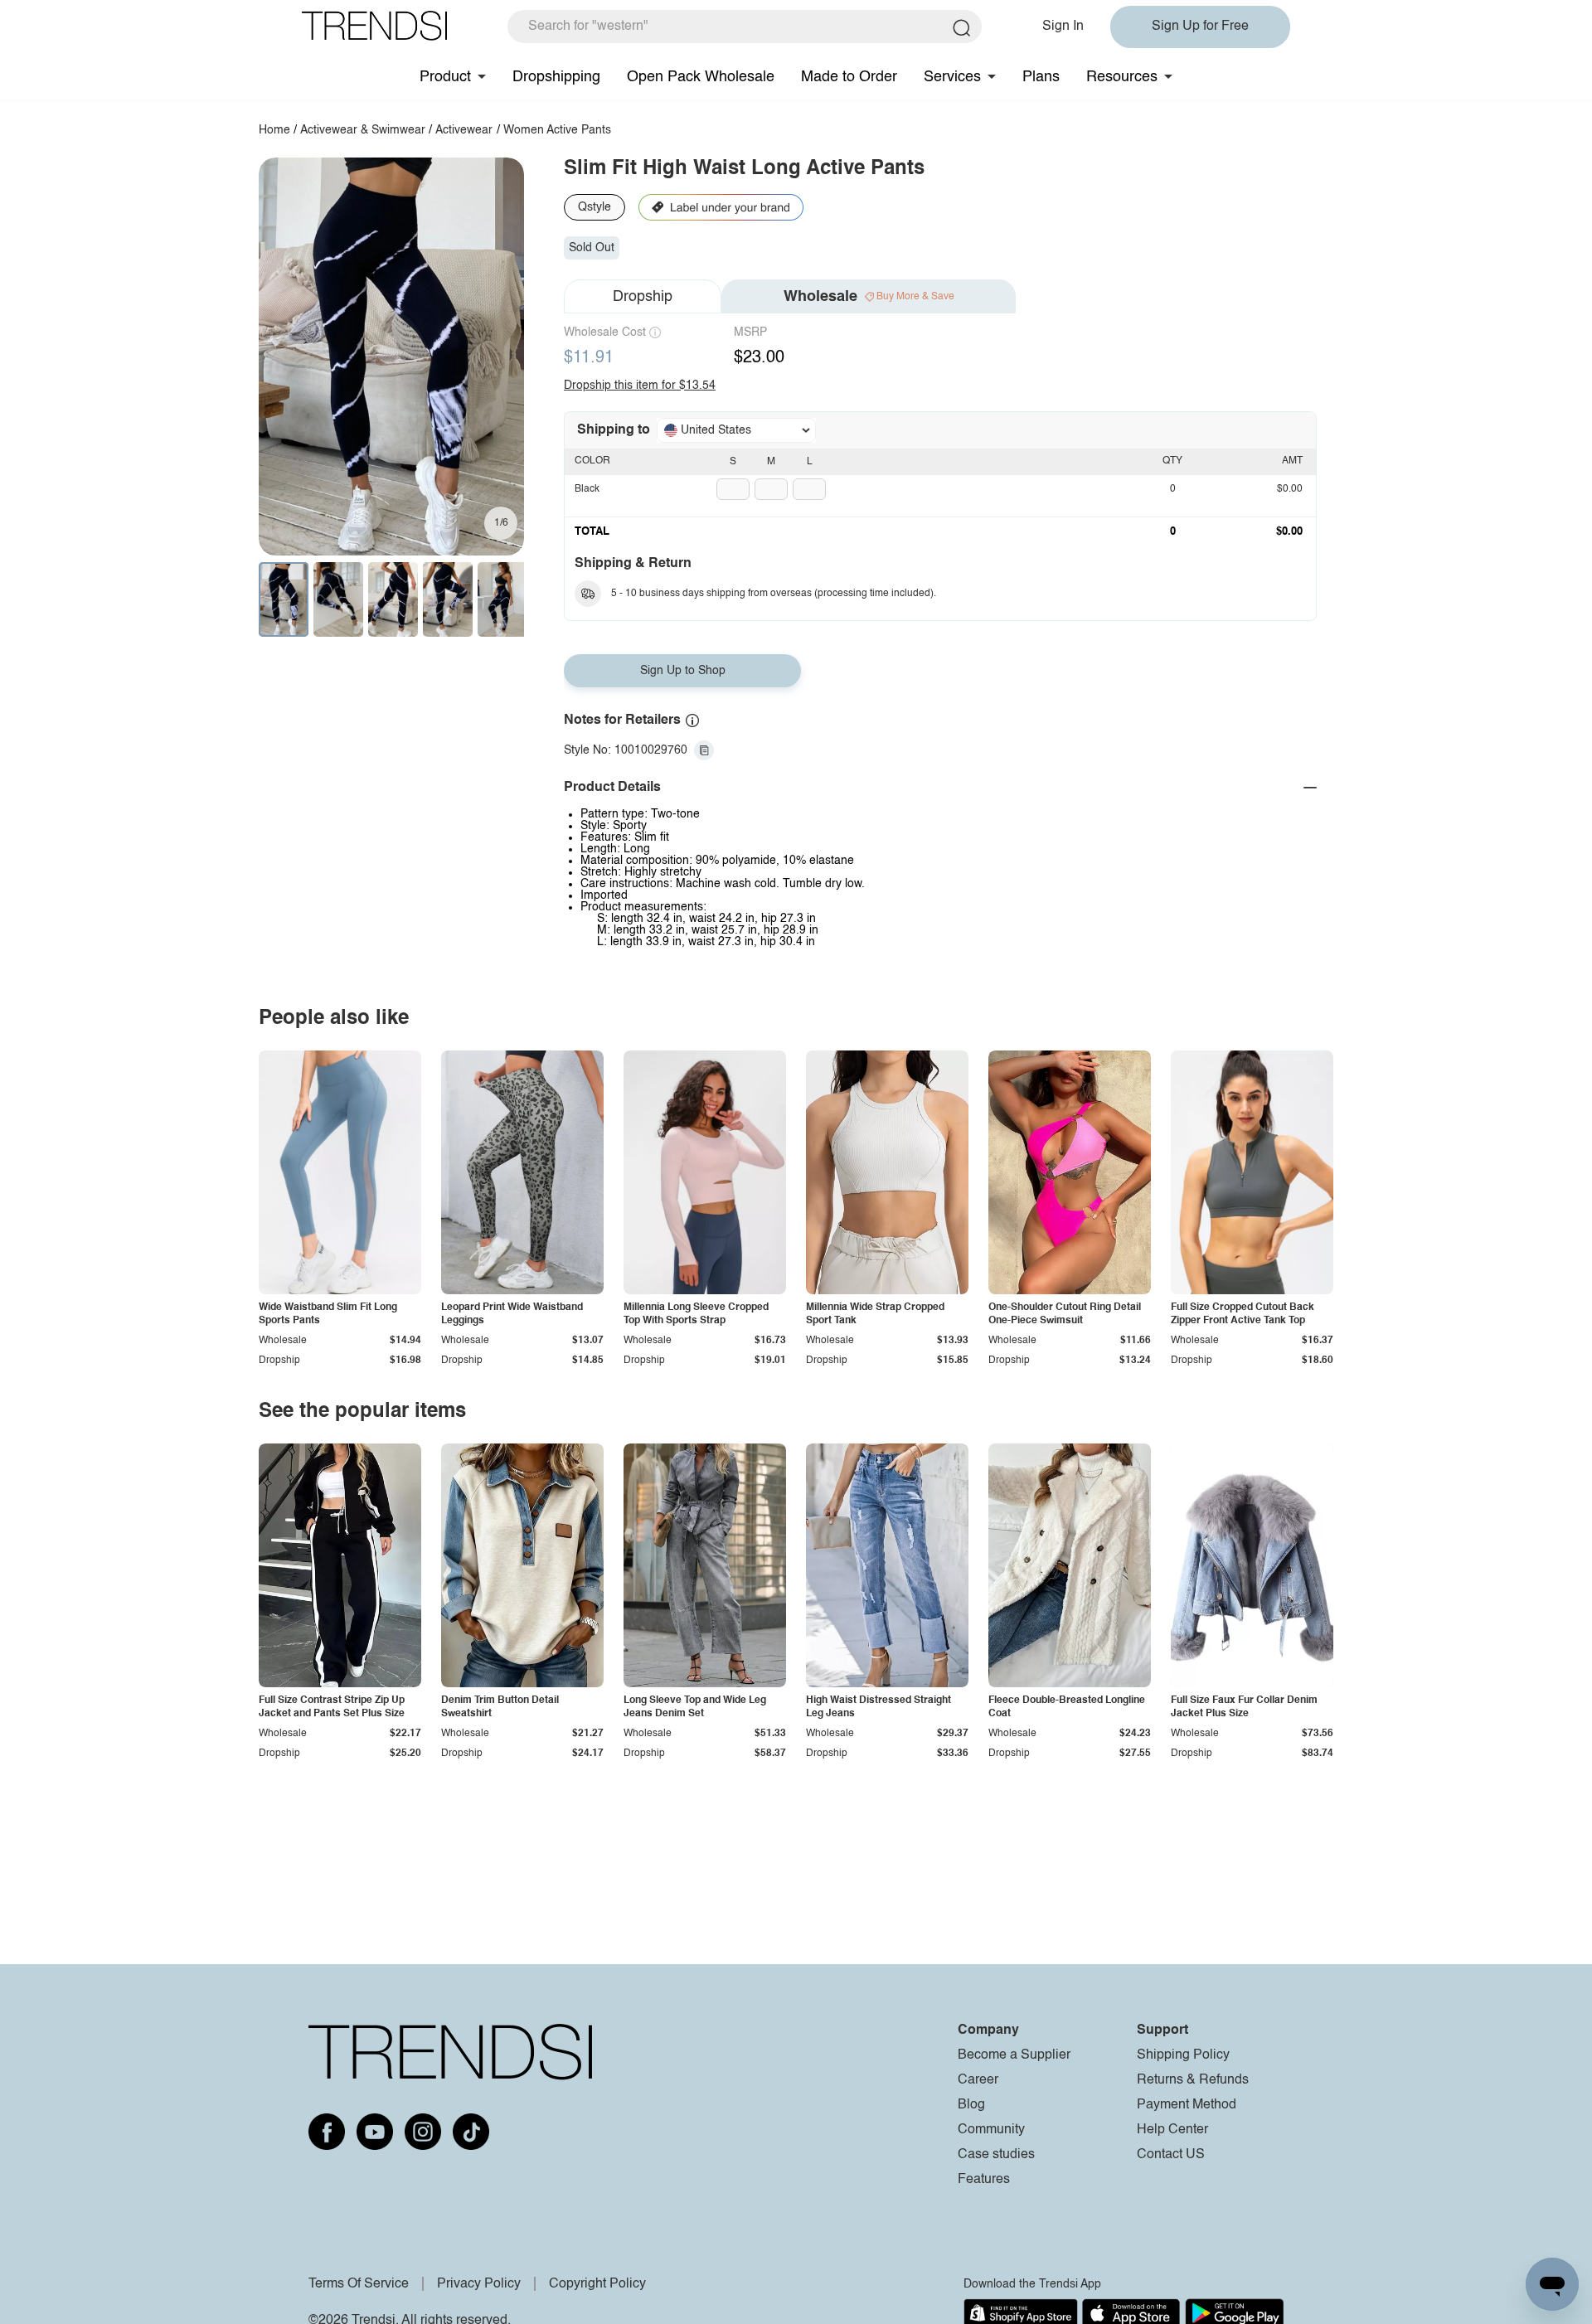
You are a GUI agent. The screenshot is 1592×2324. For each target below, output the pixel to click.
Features (984, 2180)
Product (445, 77)
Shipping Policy (1183, 2055)
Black (587, 489)
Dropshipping (556, 77)
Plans (1041, 77)
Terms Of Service (359, 2284)
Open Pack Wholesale (701, 77)
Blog (971, 2105)
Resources (1122, 77)
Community (991, 2130)
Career (978, 2080)
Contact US (1171, 2155)
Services (952, 77)
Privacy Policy (479, 2284)
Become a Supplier (1014, 2055)
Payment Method (1187, 2105)
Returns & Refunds (1193, 2080)
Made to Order (849, 77)
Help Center (1172, 2130)
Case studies (996, 2155)
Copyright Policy (597, 2284)
